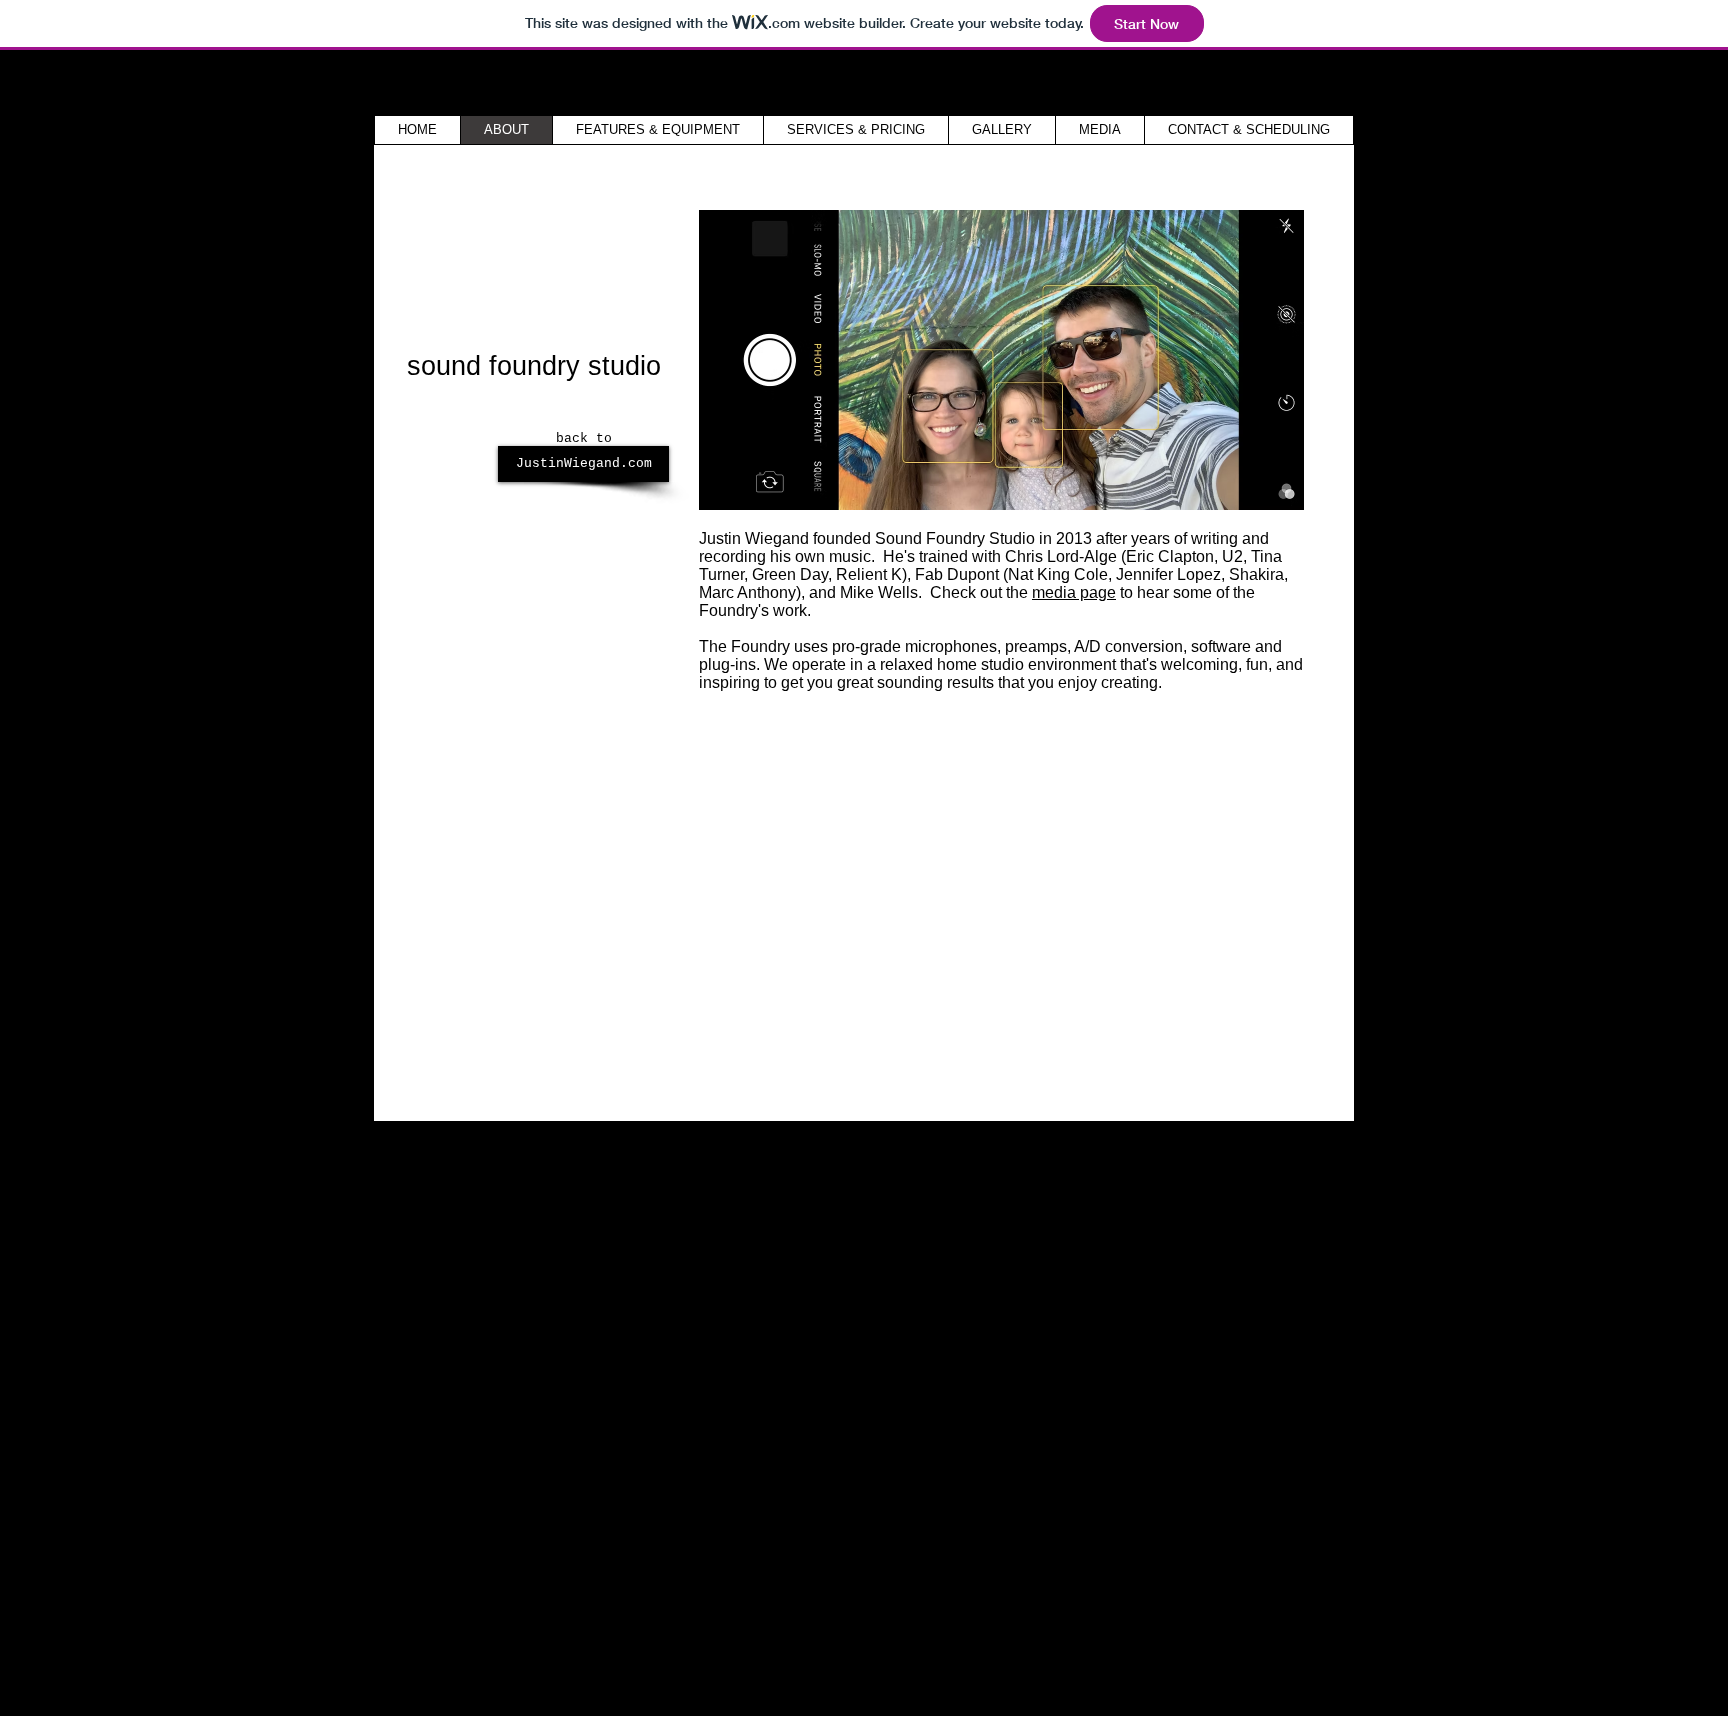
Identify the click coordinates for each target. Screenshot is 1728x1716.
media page (1074, 592)
